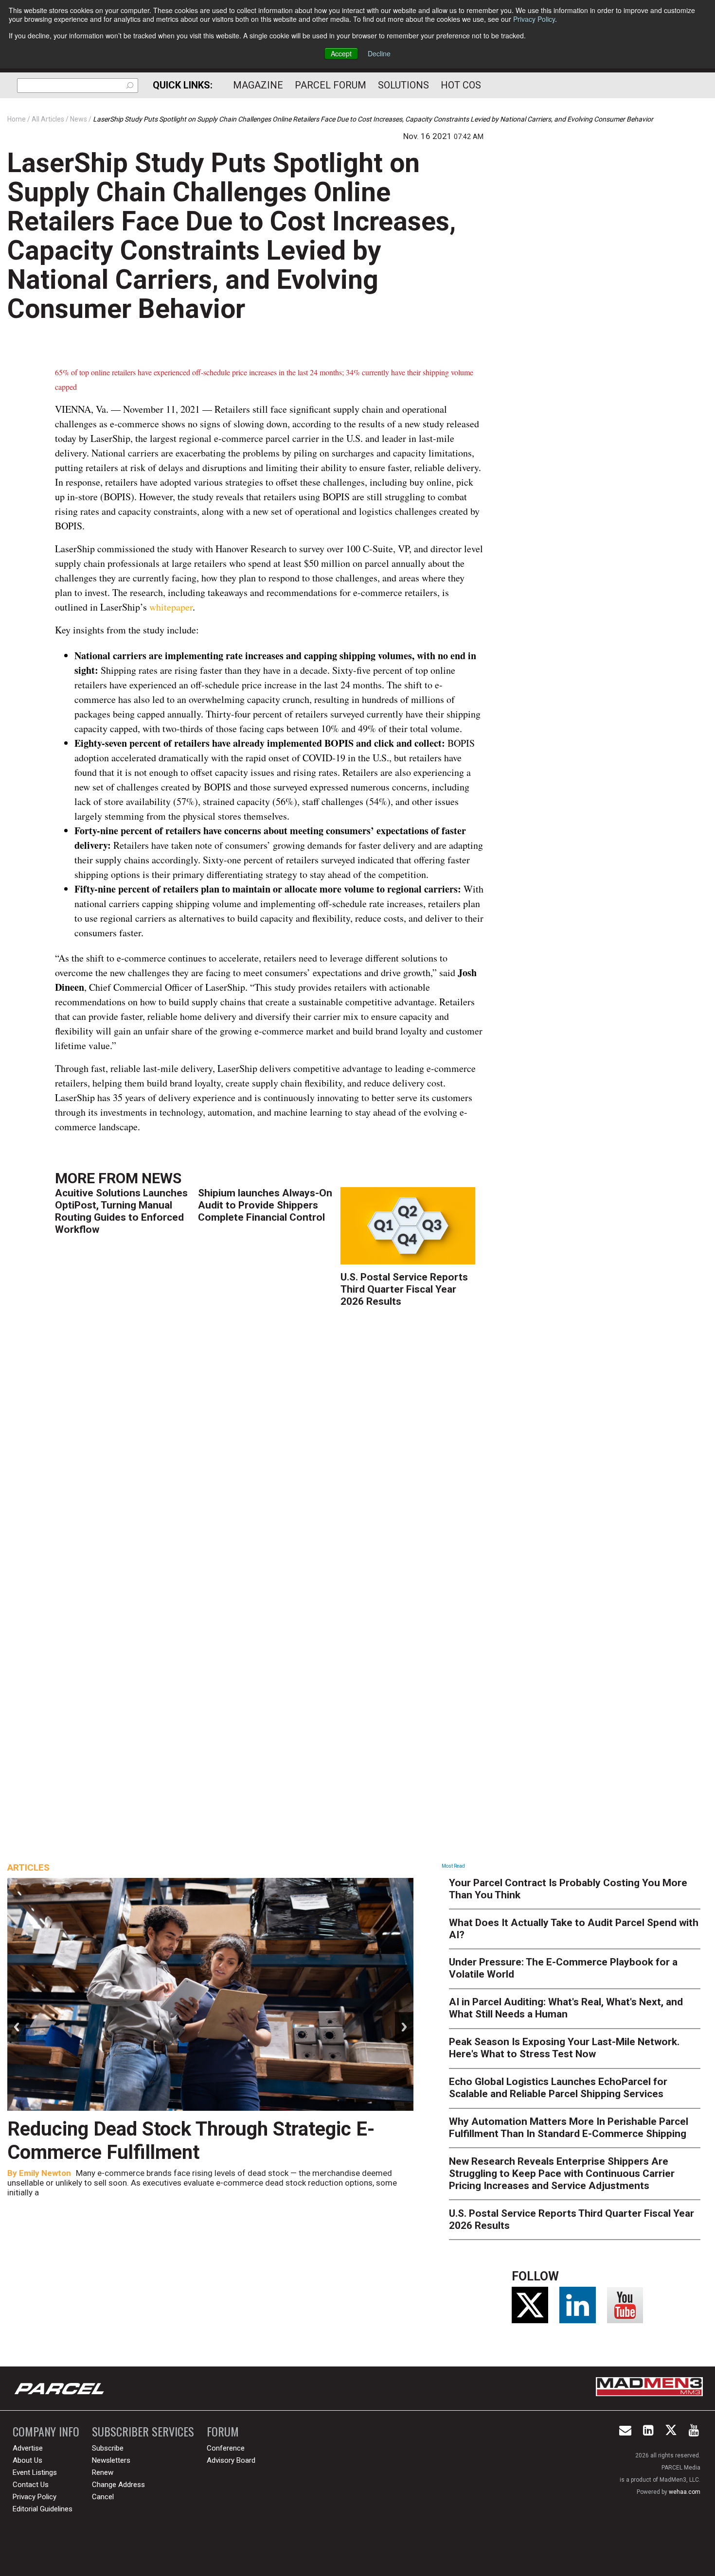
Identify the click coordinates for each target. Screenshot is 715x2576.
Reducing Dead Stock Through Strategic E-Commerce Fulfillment (191, 2141)
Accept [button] (341, 53)
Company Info (46, 2431)
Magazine (258, 85)
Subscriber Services (143, 2431)
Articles (28, 1867)
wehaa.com (685, 2492)
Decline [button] (379, 53)
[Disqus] (269, 1459)
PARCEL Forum (331, 85)
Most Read (453, 1866)
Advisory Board (231, 2460)
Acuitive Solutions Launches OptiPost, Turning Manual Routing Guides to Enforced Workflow (121, 1211)
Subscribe (108, 2448)
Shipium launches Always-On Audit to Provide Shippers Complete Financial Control (265, 1205)
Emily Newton (45, 2173)
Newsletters (111, 2460)
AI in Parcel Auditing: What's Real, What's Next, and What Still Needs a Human (566, 2008)
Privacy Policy (534, 19)
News (161, 1178)
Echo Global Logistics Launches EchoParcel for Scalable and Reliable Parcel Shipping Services (558, 2088)
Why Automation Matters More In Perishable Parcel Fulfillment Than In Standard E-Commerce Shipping (569, 2128)
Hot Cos (461, 85)
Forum (223, 2431)
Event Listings (35, 2472)
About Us (27, 2460)
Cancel (103, 2497)
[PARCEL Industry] (60, 2388)
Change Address (118, 2485)
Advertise (28, 2448)
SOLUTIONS (403, 85)
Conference (226, 2448)
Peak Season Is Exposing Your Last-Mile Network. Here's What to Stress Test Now (564, 2048)
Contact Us (31, 2485)
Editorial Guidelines (43, 2509)
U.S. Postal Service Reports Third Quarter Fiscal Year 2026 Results (404, 1289)
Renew (103, 2472)
